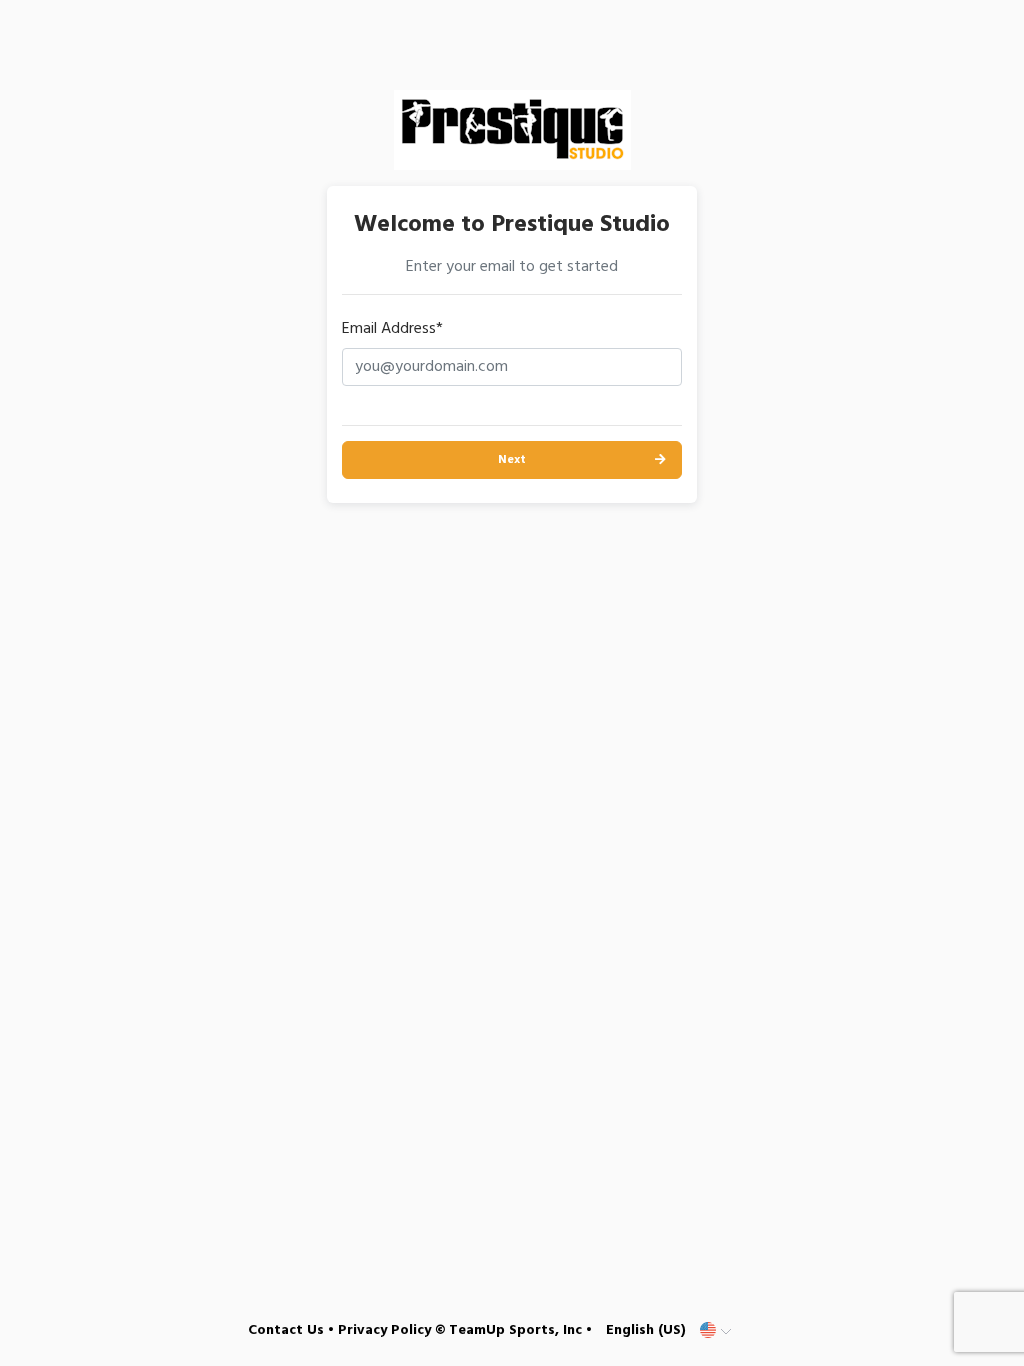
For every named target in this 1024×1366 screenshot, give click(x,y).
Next (512, 460)
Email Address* (392, 329)
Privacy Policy (384, 1330)
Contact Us (286, 1330)
